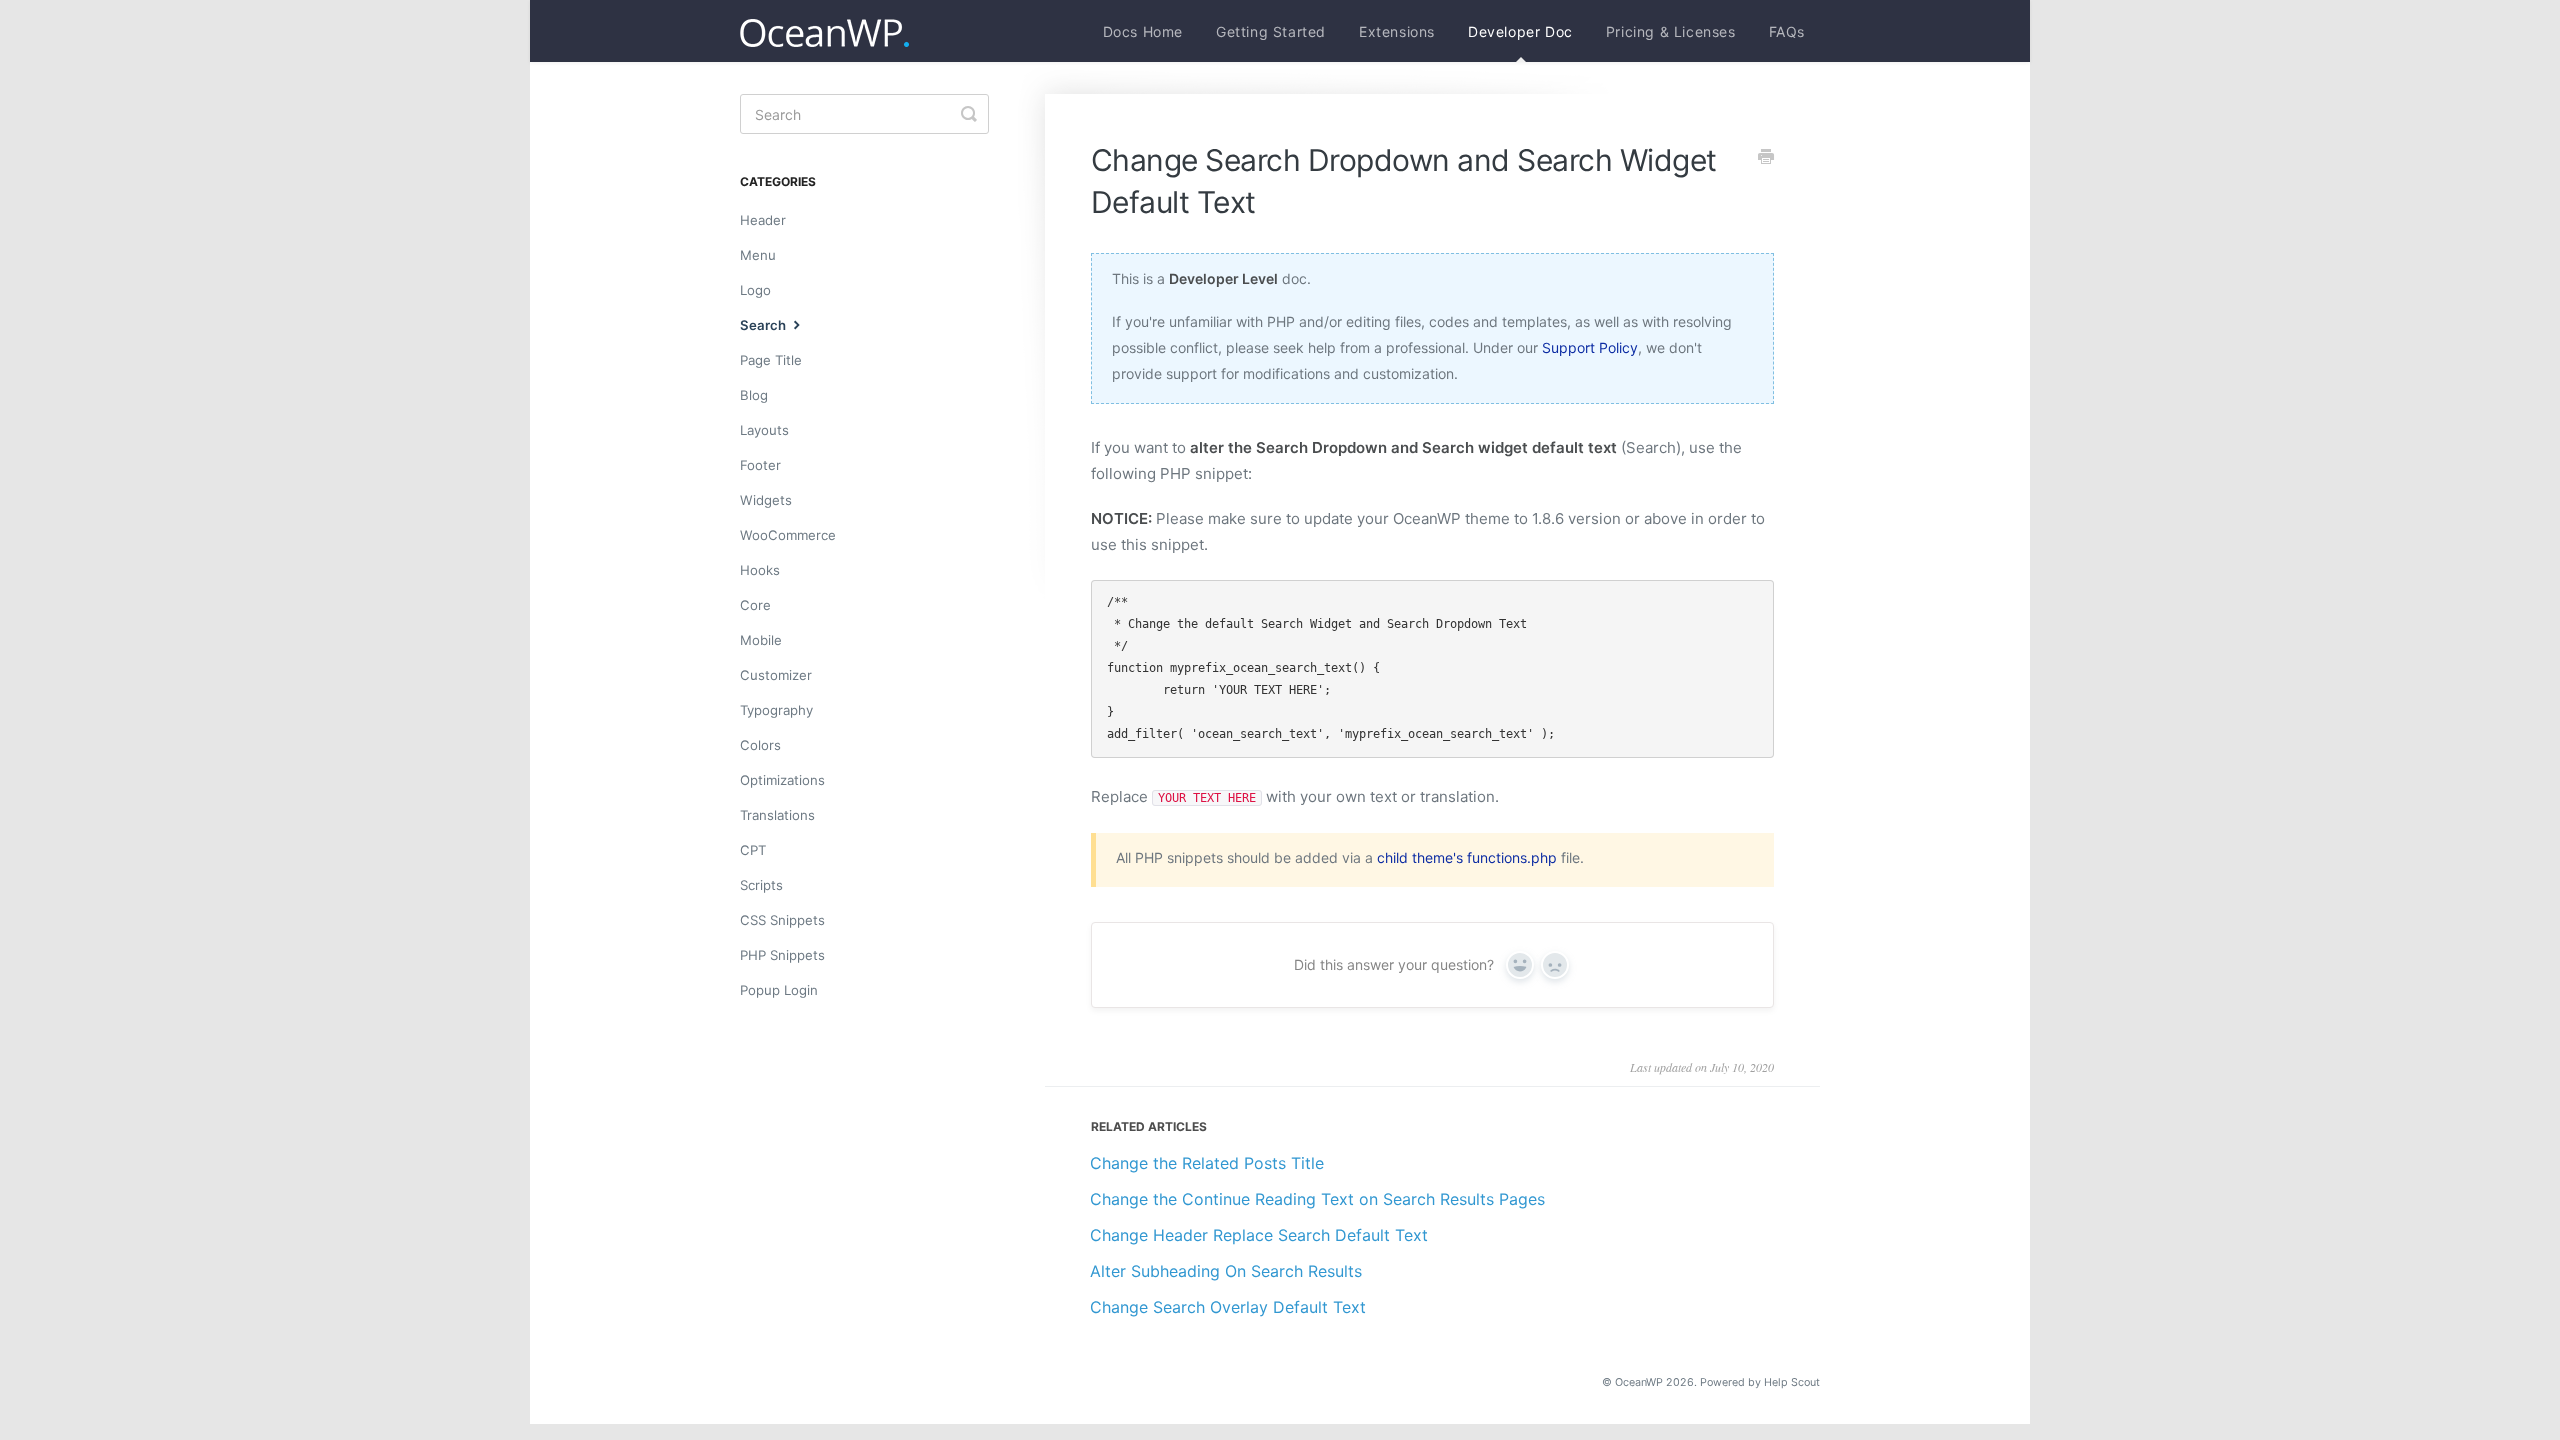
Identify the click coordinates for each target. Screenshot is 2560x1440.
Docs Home (1143, 31)
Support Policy (1590, 347)
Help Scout (1792, 1382)
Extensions (1397, 31)
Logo (755, 290)
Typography (776, 710)
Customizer (776, 675)
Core (755, 605)
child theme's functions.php (1467, 857)
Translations (777, 815)
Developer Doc (1520, 31)
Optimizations (782, 780)
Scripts (761, 885)
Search (764, 325)
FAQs (1787, 31)
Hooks (760, 570)
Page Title (771, 360)
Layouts (764, 430)
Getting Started (1271, 31)
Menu (758, 255)
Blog (754, 395)
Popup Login (779, 990)
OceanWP (1639, 1382)
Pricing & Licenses (1671, 31)
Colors (760, 745)
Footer (760, 465)
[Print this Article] (1766, 158)
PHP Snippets (782, 955)
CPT (753, 850)
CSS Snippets (782, 920)
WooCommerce (788, 535)
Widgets (766, 500)
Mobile (761, 640)
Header (763, 220)
